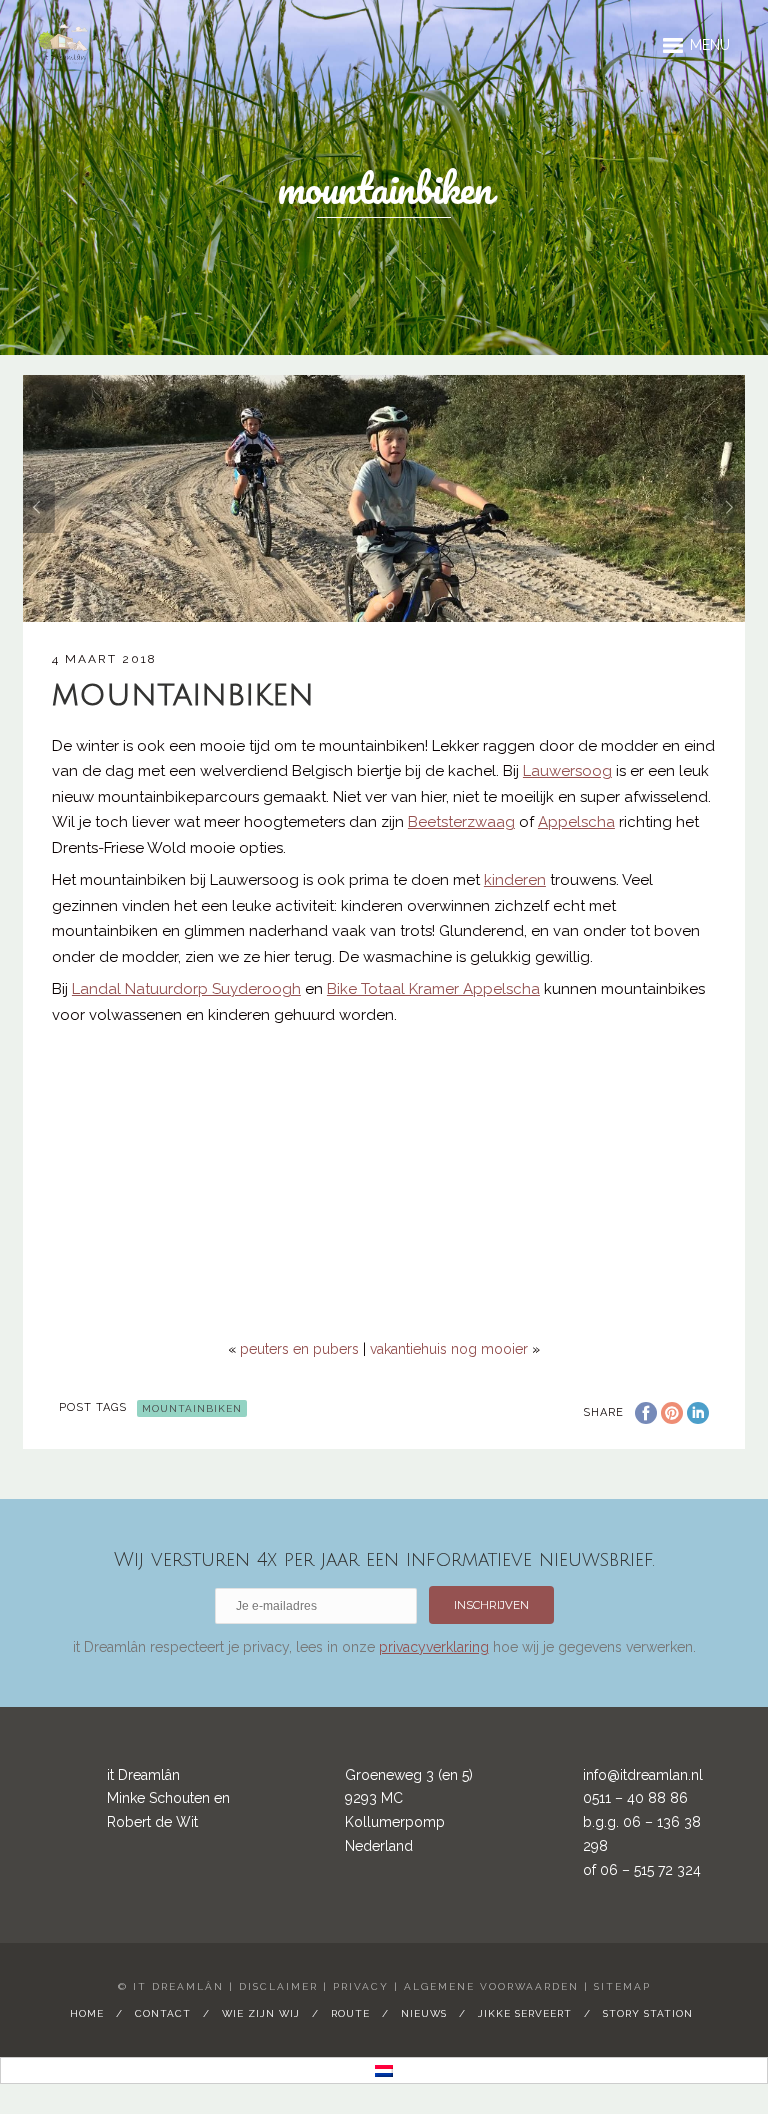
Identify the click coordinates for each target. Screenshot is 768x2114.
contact (163, 2013)
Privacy (361, 1986)
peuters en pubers (299, 1349)
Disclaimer (278, 1986)
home (87, 2013)
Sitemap (622, 1986)
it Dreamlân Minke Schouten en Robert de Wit (168, 1799)
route (350, 2013)
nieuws (424, 2013)
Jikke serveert (525, 2013)
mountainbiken (192, 1408)
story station (648, 2013)
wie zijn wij (261, 2013)
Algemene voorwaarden (491, 1986)
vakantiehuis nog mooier (449, 1349)
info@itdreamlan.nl (643, 1775)
